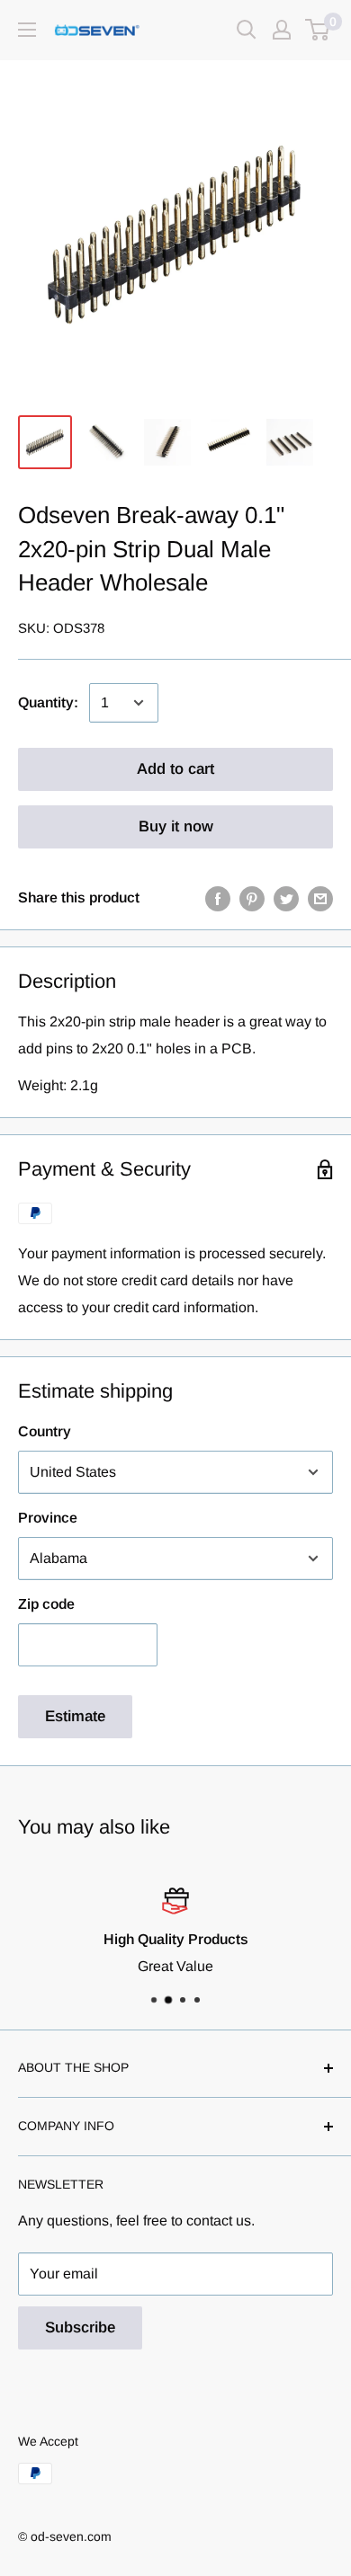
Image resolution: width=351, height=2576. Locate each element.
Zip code (46, 1604)
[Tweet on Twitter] (286, 898)
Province (48, 1518)
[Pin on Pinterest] (252, 898)
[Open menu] (27, 30)
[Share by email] (320, 898)
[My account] (282, 30)
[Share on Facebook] (218, 898)
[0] (318, 30)
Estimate (75, 1716)
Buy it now (176, 826)
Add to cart (175, 769)
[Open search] (247, 30)
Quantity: (48, 702)
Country (45, 1431)
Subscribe (80, 2327)
